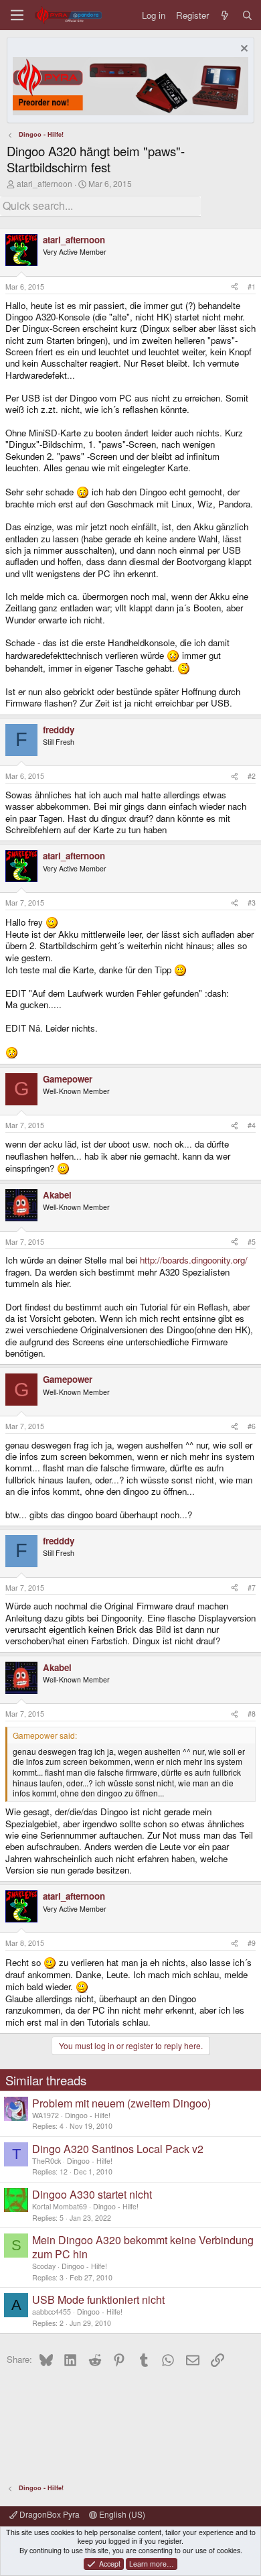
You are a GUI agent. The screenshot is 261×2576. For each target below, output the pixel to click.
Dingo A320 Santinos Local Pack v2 (118, 2149)
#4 (252, 1125)
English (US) (121, 2514)
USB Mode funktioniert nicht (98, 2299)
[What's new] (225, 15)
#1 (252, 287)
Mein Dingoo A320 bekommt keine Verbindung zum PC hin (143, 2247)
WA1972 (46, 2115)
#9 (252, 1943)
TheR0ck (47, 2161)
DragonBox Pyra (49, 2514)
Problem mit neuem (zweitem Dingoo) (121, 2103)
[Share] (235, 287)
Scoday (44, 2266)
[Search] (247, 15)
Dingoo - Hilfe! (88, 2115)
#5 (252, 1242)
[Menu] (17, 15)
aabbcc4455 (52, 2312)
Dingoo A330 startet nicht (92, 2194)
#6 (252, 1426)
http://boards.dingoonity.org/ (194, 1260)
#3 (252, 903)
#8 (252, 1714)
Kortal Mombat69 (60, 2206)
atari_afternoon (45, 183)
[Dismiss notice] (243, 50)
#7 (252, 1588)
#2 (252, 776)
